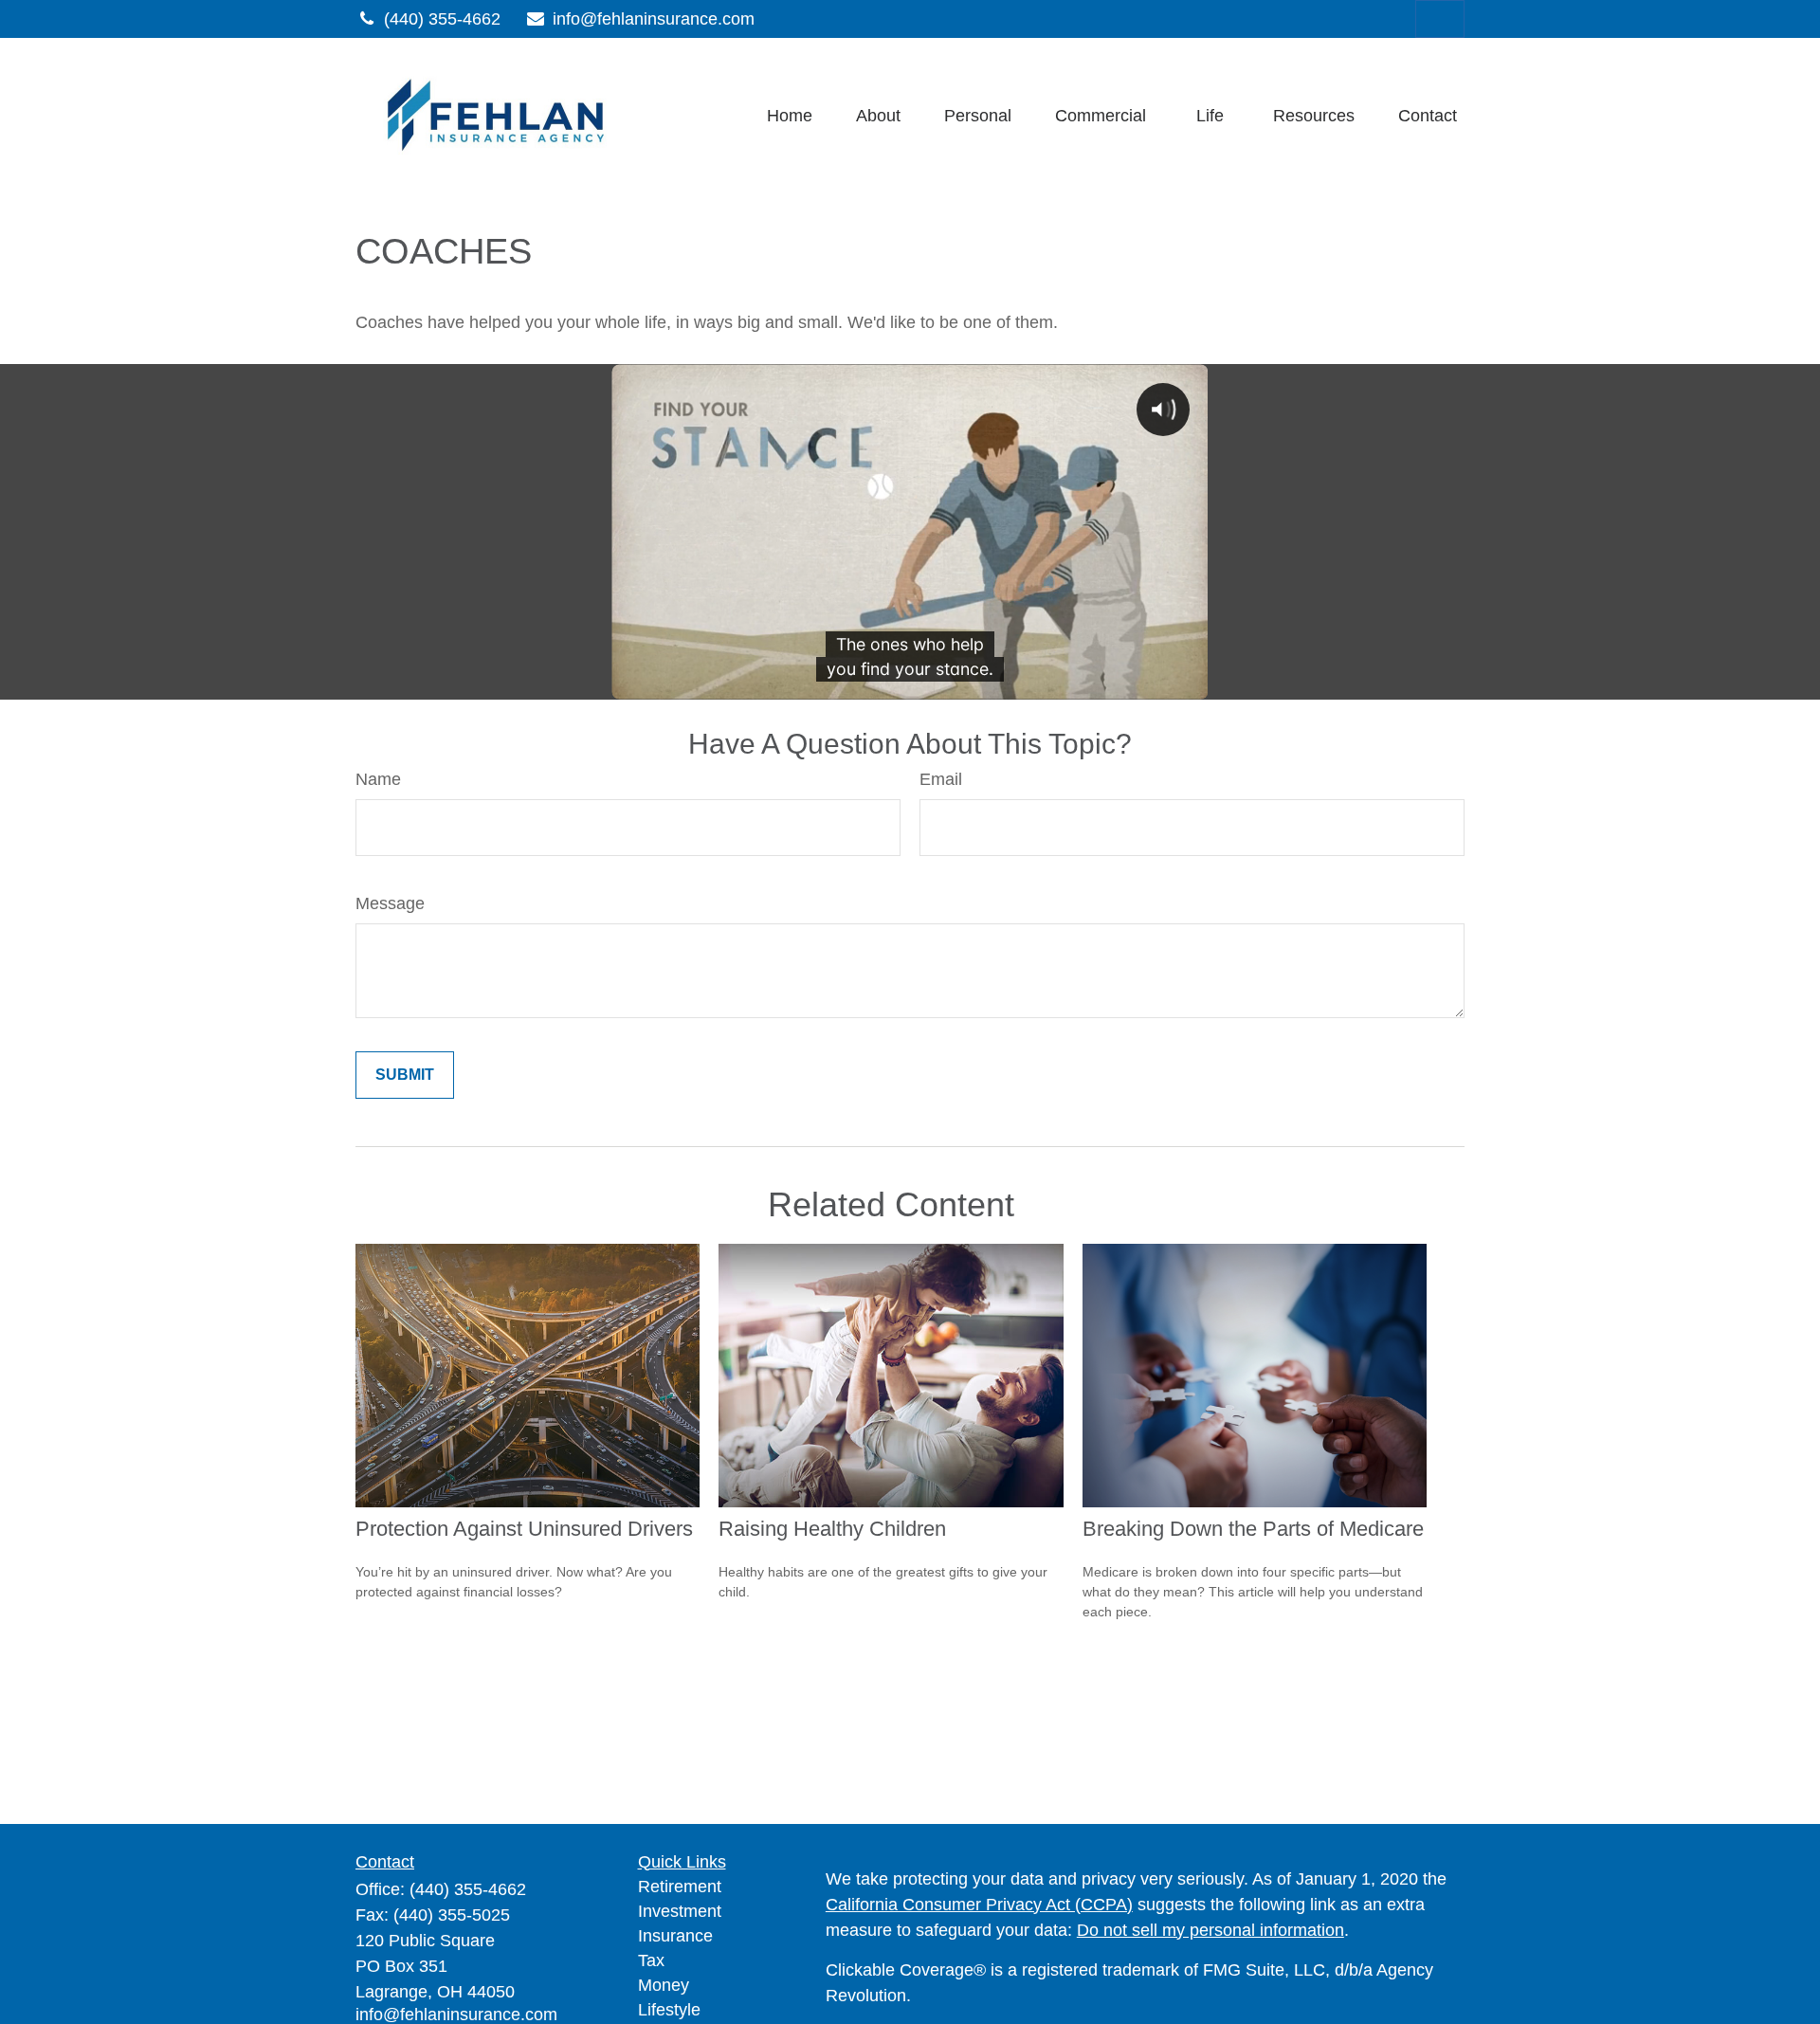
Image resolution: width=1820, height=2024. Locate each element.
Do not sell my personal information (1210, 1930)
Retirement (680, 1887)
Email (941, 779)
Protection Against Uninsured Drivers (524, 1529)
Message (390, 903)
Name (378, 779)
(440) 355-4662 (442, 19)
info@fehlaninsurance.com (654, 19)
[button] (790, 116)
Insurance (675, 1936)
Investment (680, 1911)
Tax (651, 1960)
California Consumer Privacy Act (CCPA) (979, 1905)
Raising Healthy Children (832, 1529)
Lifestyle (669, 2010)
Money (664, 1985)
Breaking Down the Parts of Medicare (1253, 1529)
